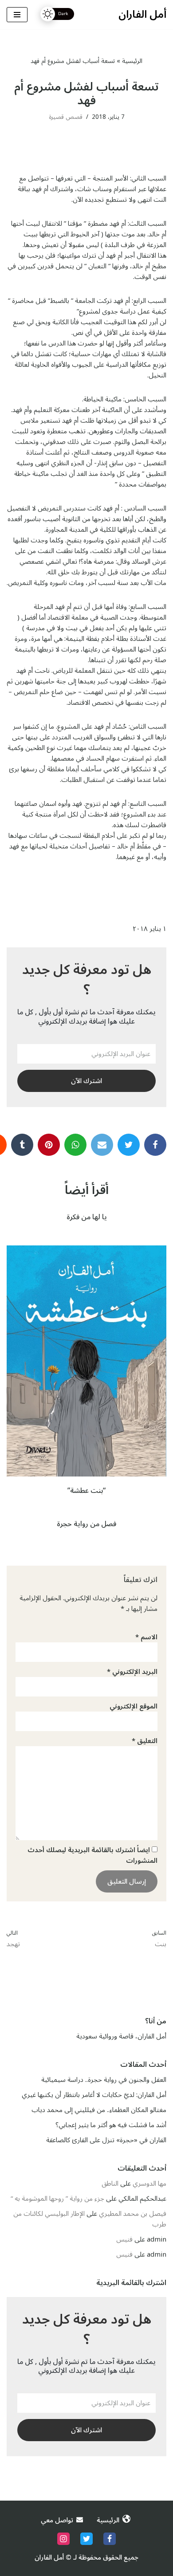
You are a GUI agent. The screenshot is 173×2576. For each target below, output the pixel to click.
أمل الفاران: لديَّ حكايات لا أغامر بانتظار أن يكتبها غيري (94, 2095)
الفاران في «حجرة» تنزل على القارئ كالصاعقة (106, 2140)
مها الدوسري (149, 2183)
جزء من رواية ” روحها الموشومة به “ (57, 2199)
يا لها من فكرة (87, 1217)
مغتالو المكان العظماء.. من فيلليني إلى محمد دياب (99, 2110)
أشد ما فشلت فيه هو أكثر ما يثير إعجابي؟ (111, 2125)
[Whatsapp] (102, 1145)
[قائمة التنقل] (17, 15)
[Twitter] (129, 1145)
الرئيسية (132, 61)
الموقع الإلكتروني (134, 1706)
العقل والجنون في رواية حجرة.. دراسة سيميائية (104, 2080)
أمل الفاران (49, 2557)
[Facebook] (155, 1145)
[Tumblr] (22, 1145)
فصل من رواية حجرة (86, 1524)
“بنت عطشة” (86, 1491)
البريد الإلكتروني (132, 1672)
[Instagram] (63, 2539)
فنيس (124, 2239)
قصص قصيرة (66, 117)
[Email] (75, 1145)
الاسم (146, 1637)
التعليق (145, 1741)
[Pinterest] (49, 1145)
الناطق (110, 2183)
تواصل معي (57, 2520)
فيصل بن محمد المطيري (133, 2214)
